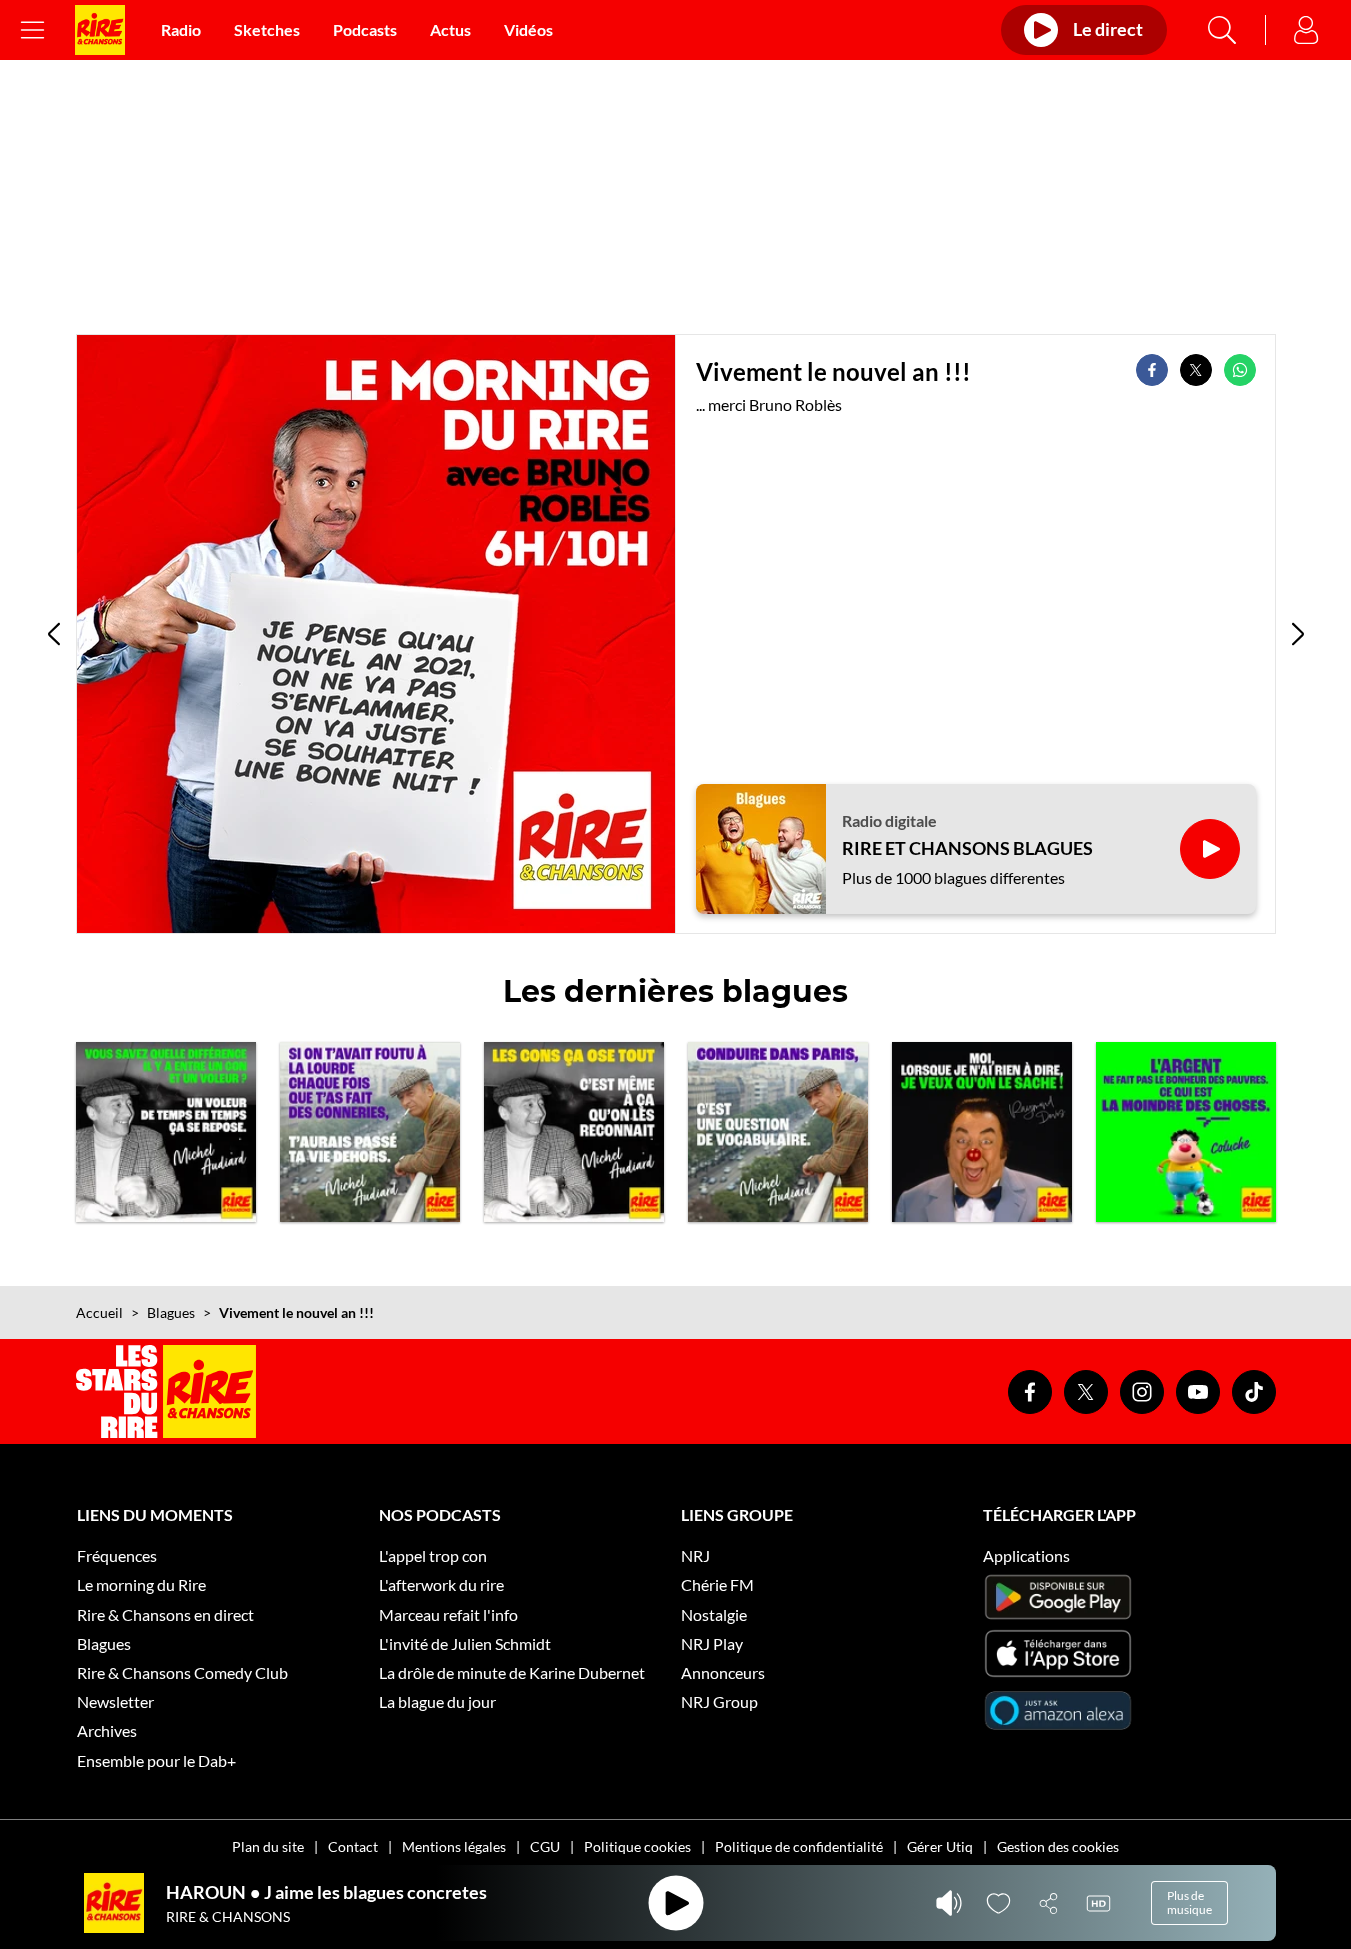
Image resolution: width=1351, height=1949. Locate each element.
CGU (545, 1846)
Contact (353, 1846)
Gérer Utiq (940, 1846)
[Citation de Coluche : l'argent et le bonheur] (1186, 1132)
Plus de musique (1189, 1902)
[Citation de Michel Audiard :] (370, 1132)
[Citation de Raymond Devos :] (982, 1132)
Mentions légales (454, 1846)
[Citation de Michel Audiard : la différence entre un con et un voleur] (166, 1132)
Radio (181, 29)
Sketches (267, 29)
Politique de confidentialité (799, 1846)
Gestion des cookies (1058, 1846)
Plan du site (268, 1846)
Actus (450, 29)
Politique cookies (637, 1846)
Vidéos (528, 29)
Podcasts (365, 29)
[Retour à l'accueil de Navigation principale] (100, 30)
